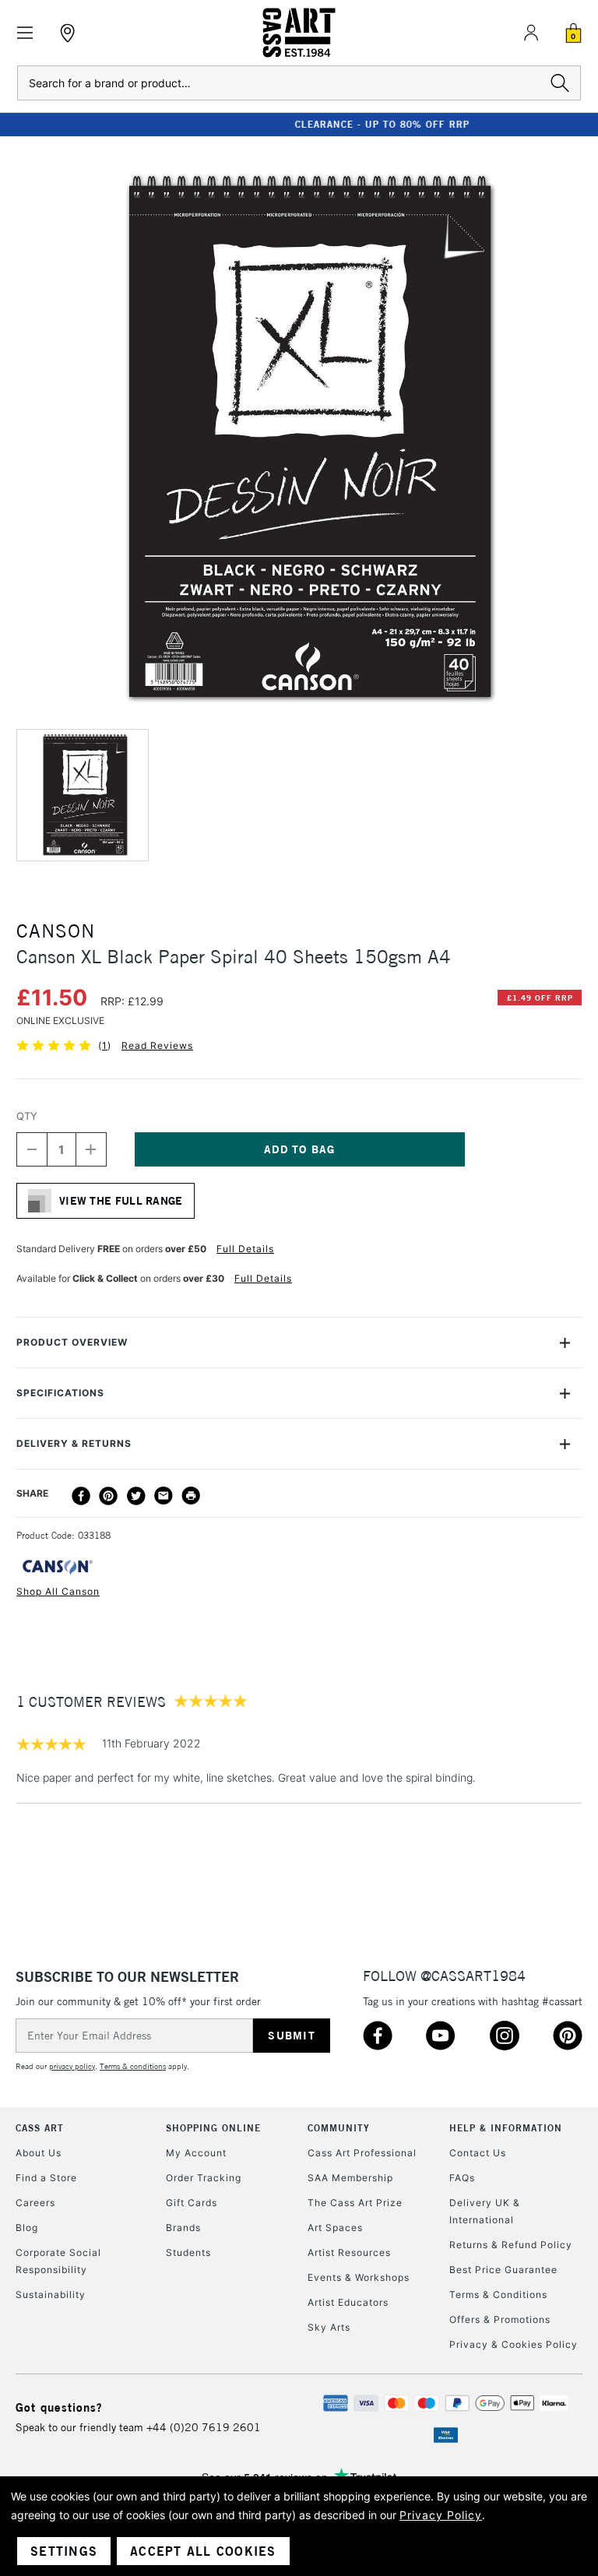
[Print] (191, 1496)
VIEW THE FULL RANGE (121, 1201)
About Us (39, 2153)
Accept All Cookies (203, 2551)
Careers (35, 2203)
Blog (27, 2228)
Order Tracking (204, 2178)
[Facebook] (81, 1496)
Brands (183, 2228)
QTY (27, 1116)
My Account (196, 2153)
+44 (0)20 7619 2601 (204, 2427)
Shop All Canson (58, 1591)
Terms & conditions (133, 2066)
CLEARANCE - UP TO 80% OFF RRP (299, 124)
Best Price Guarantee (503, 2270)
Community (339, 2128)
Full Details (245, 1249)
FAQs (462, 2178)
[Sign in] (531, 33)
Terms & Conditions (498, 2294)
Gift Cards (192, 2203)
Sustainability (51, 2294)
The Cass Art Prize (355, 2203)
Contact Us (478, 2153)
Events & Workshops (359, 2277)
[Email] (164, 1496)
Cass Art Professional (362, 2153)
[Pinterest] (108, 1496)
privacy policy (72, 2066)
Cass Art (40, 2128)
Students (188, 2252)
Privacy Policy (441, 2515)
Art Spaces (335, 2228)
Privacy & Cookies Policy (514, 2344)
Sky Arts (329, 2327)
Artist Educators (348, 2302)
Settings (64, 2551)
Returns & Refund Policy (511, 2245)
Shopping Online (213, 2128)
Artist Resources (349, 2252)
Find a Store (46, 2178)
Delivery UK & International (485, 2211)
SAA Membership (350, 2178)
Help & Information (506, 2128)
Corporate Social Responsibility (58, 2261)
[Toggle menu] (25, 33)
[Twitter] (136, 1496)
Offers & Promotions (500, 2319)
